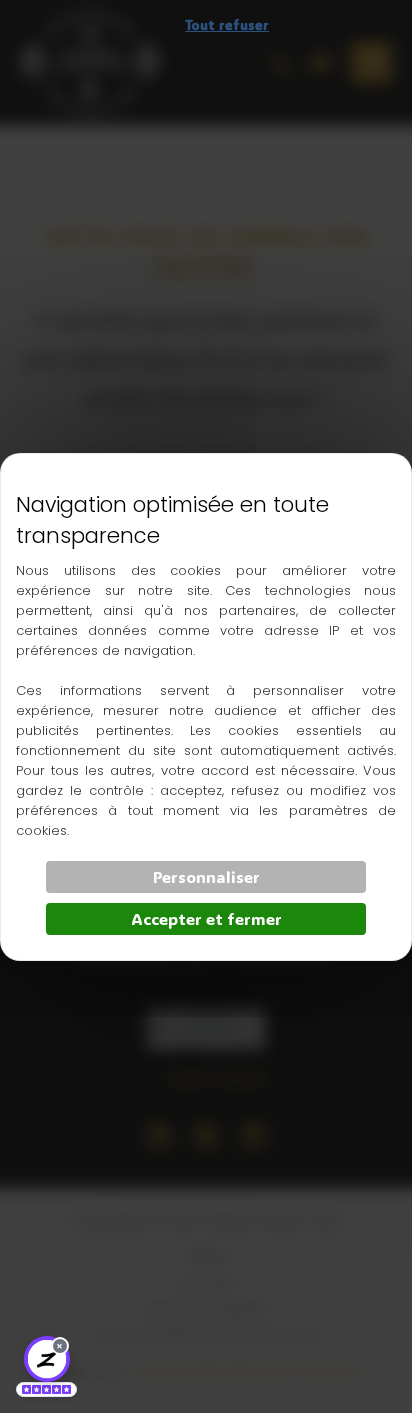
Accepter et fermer (206, 918)
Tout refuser (227, 24)
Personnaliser (206, 876)
